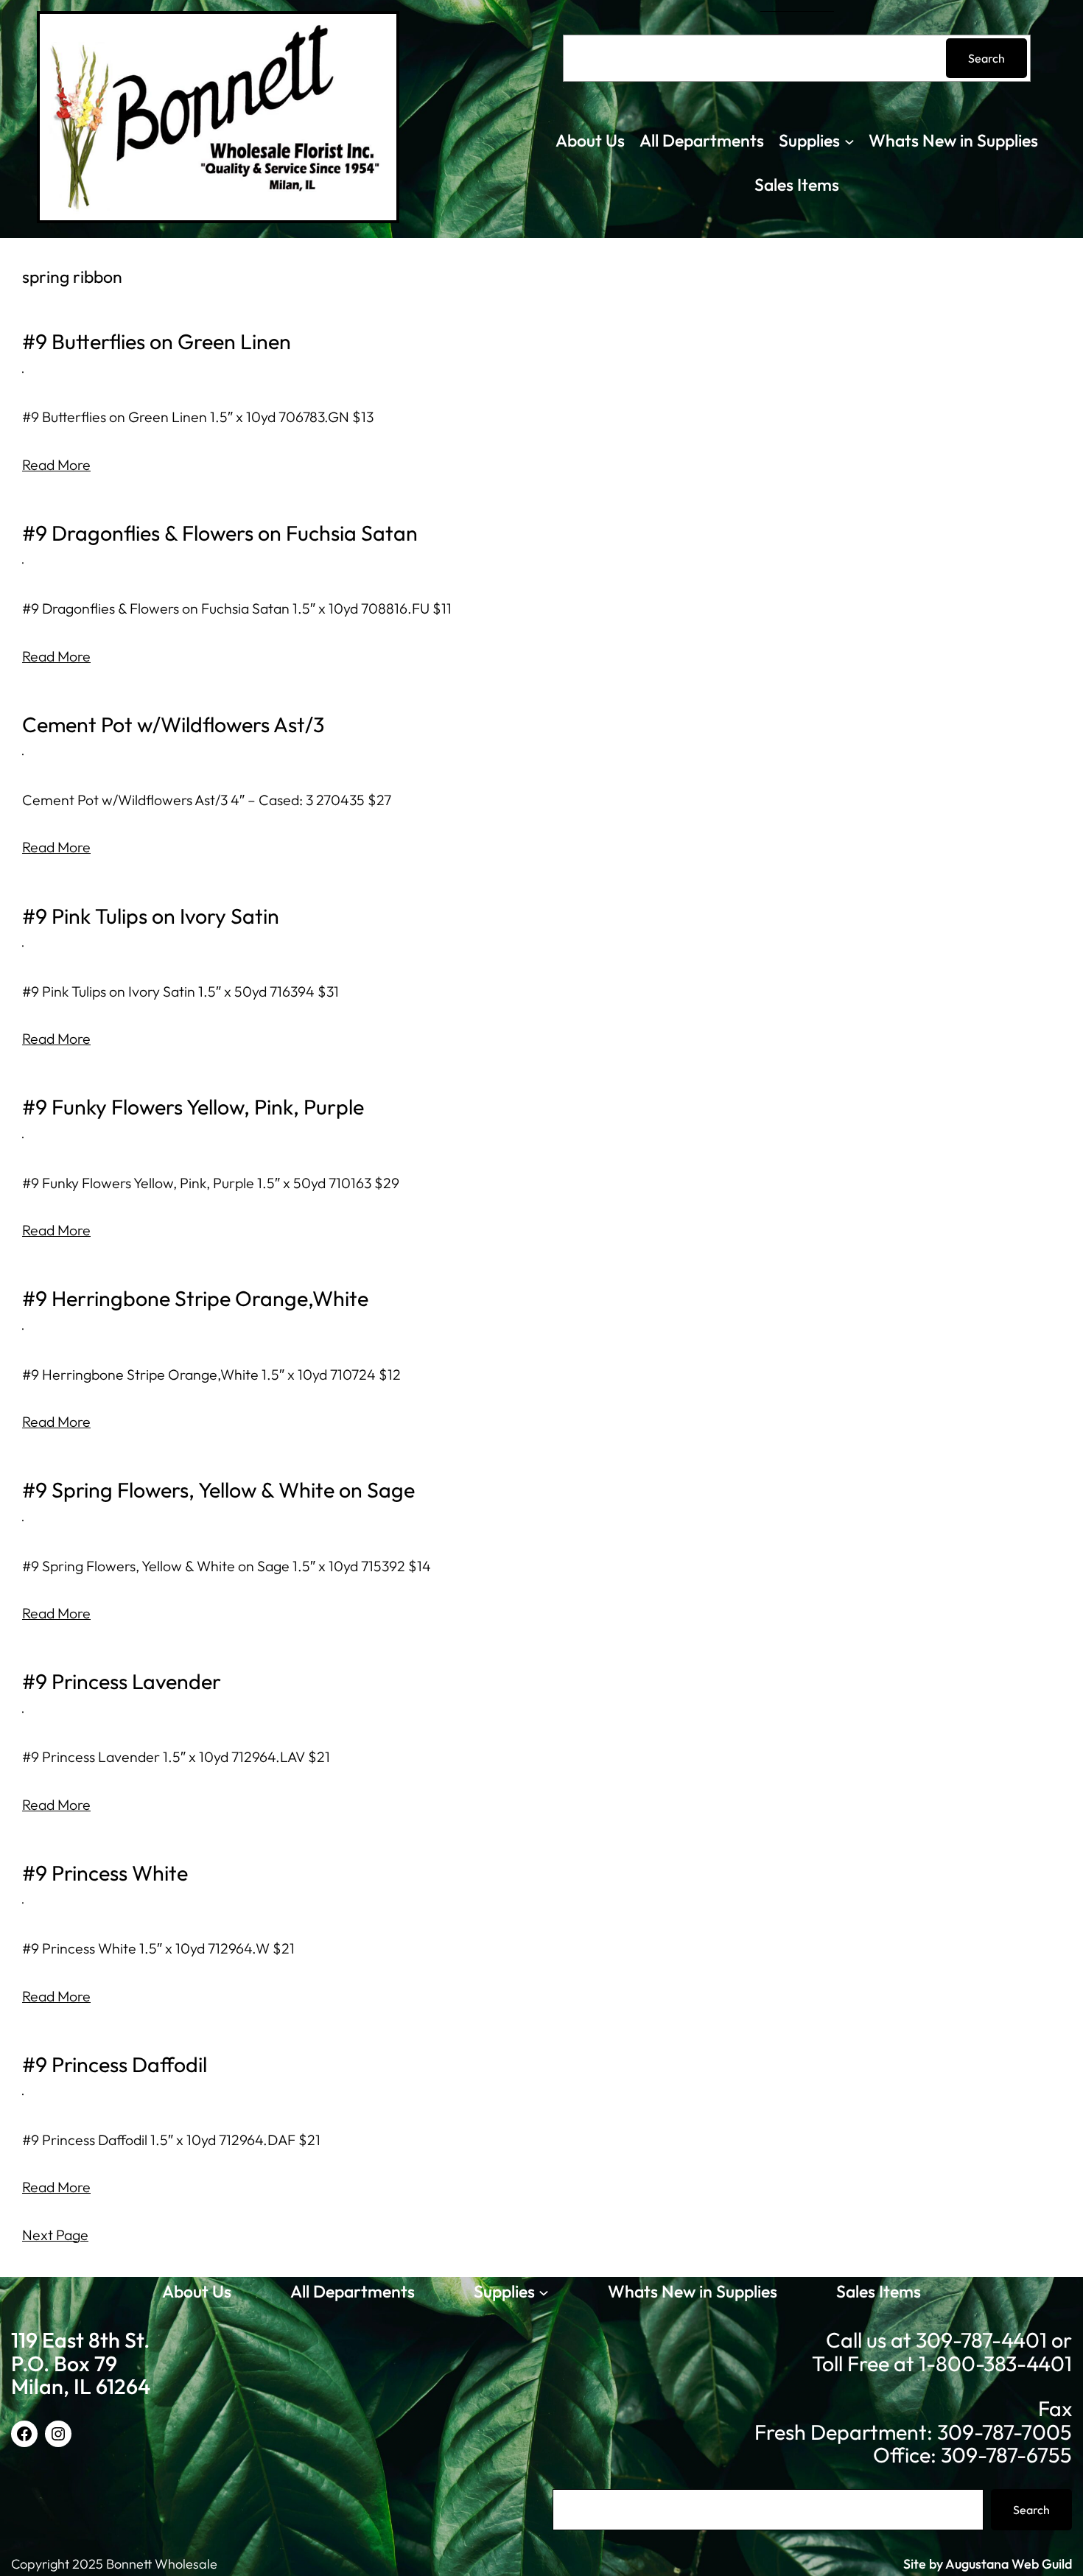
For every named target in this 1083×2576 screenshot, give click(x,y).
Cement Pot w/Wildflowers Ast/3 (173, 725)
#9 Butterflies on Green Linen (157, 342)
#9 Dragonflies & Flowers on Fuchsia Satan (220, 533)
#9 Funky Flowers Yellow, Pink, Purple (193, 1107)
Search (986, 58)
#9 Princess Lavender (122, 1682)
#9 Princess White (105, 1873)
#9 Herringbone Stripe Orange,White (195, 1299)
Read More (56, 464)
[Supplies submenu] (849, 141)
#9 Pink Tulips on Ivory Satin (151, 916)
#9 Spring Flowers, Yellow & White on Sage (218, 1490)
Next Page (55, 2235)
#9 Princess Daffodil (115, 2065)
